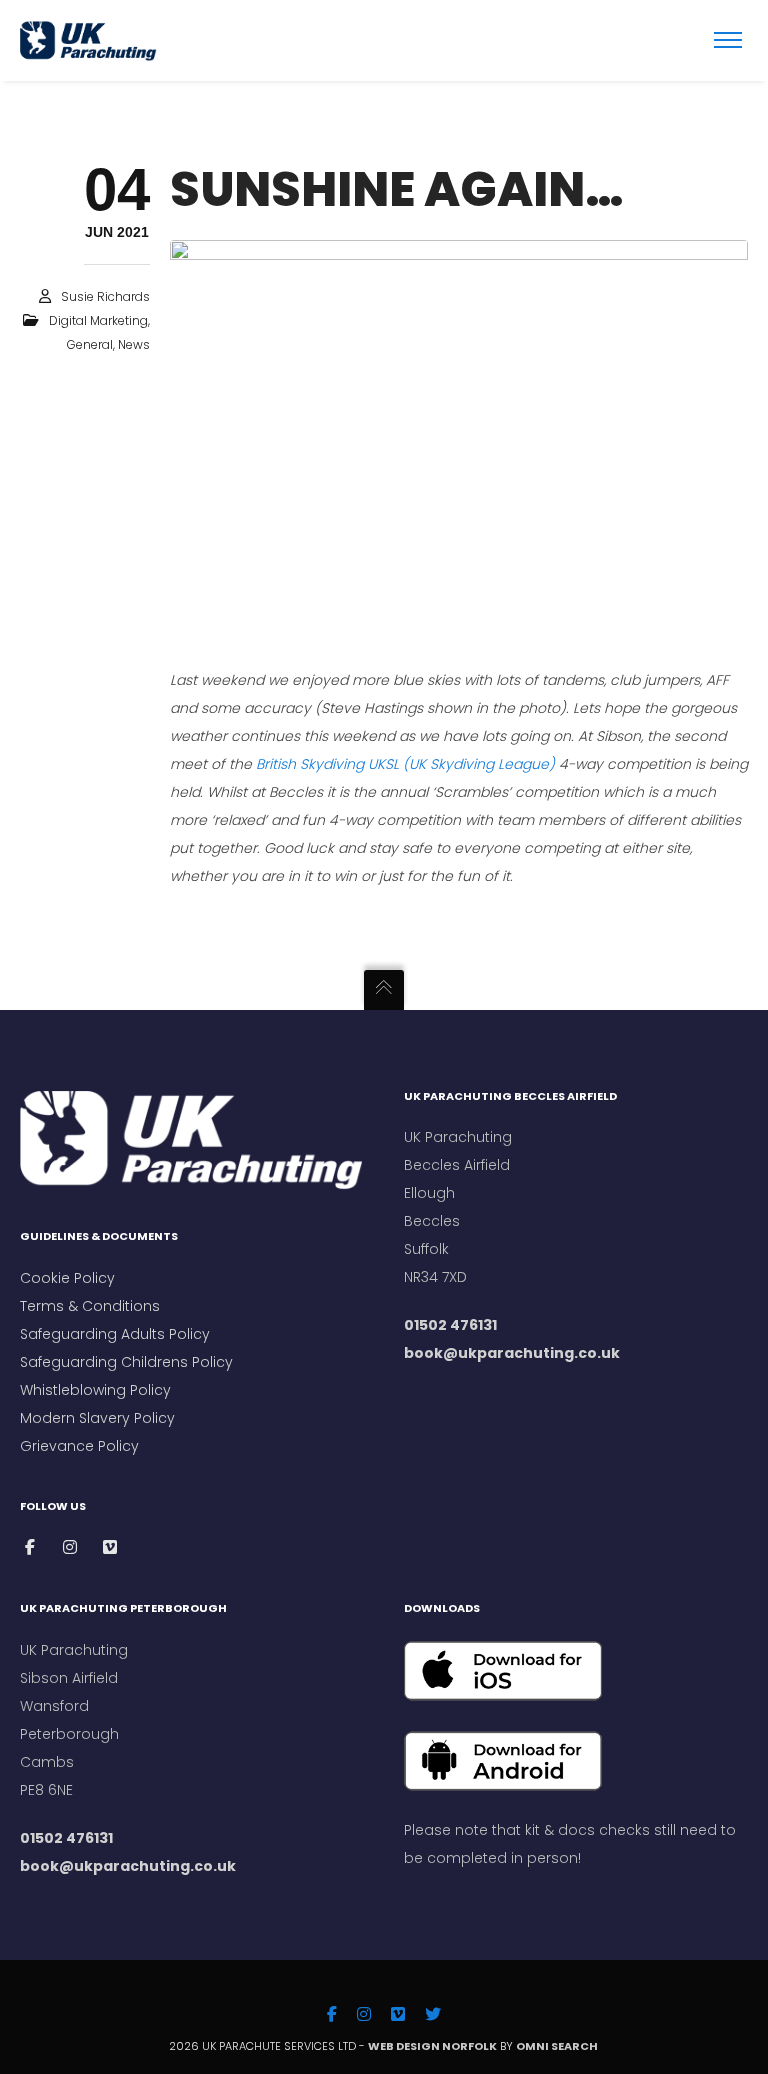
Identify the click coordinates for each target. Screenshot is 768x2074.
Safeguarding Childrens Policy (126, 1362)
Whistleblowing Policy (95, 1390)
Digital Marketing (98, 320)
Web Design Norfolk (432, 2046)
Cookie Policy (67, 1278)
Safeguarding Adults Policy (115, 1334)
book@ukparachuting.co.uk (512, 1353)
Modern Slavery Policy (97, 1418)
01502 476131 (450, 1325)
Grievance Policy (79, 1446)
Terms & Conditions (92, 1306)
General (90, 344)
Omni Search (558, 2046)
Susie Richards (105, 296)
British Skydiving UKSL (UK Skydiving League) (405, 764)
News (134, 344)
